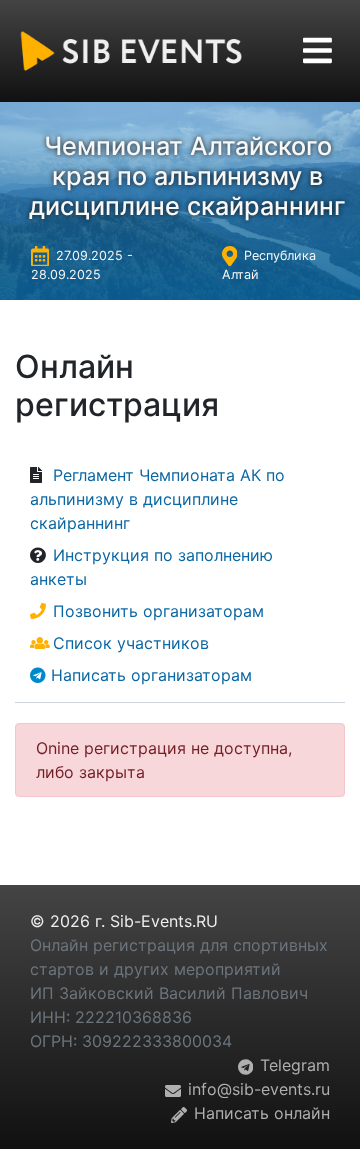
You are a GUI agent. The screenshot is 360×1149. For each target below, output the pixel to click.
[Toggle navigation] (317, 50)
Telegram (292, 1065)
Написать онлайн (259, 1113)
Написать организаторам (151, 675)
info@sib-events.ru (256, 1089)
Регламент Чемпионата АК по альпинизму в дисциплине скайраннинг (157, 499)
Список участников (131, 643)
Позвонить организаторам (158, 611)
